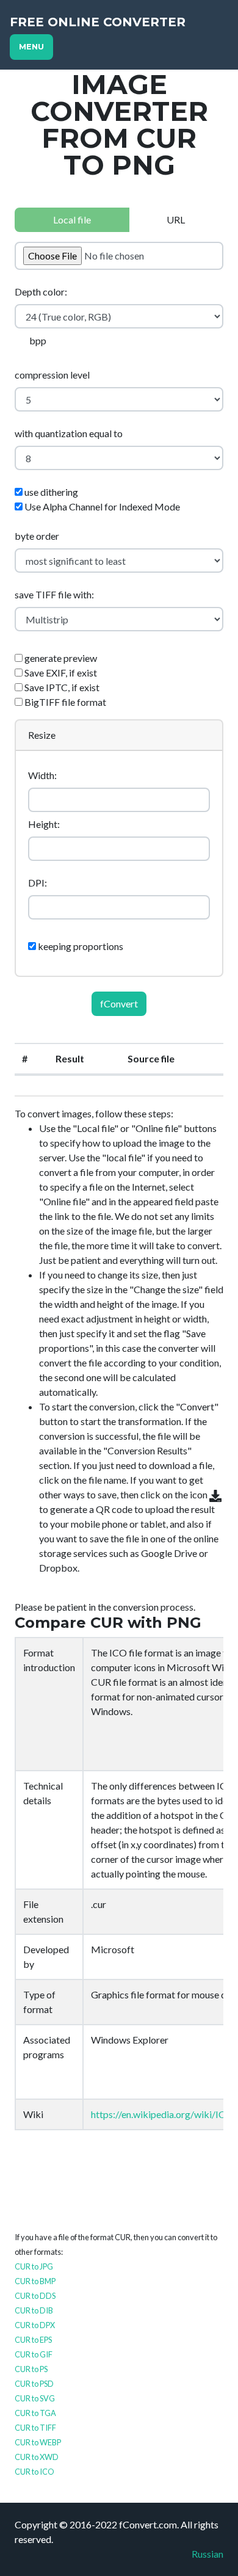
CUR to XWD (37, 2457)
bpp (38, 340)
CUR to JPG (34, 2266)
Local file (72, 220)
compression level (52, 375)
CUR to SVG (35, 2398)
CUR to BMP (35, 2281)
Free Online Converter (98, 22)
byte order (37, 536)
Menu (31, 47)
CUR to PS (31, 2369)
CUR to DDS (35, 2296)
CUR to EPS (33, 2340)
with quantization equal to (69, 433)
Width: (42, 775)
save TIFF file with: (54, 594)
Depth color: (41, 292)
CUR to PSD (34, 2384)
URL (176, 220)
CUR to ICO (34, 2472)
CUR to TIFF (35, 2428)
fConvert (119, 1003)
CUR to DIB (34, 2310)
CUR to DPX (35, 2325)
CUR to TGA (35, 2413)
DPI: (38, 883)
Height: (44, 824)
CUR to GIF (34, 2354)
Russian (207, 2554)
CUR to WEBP (38, 2442)
